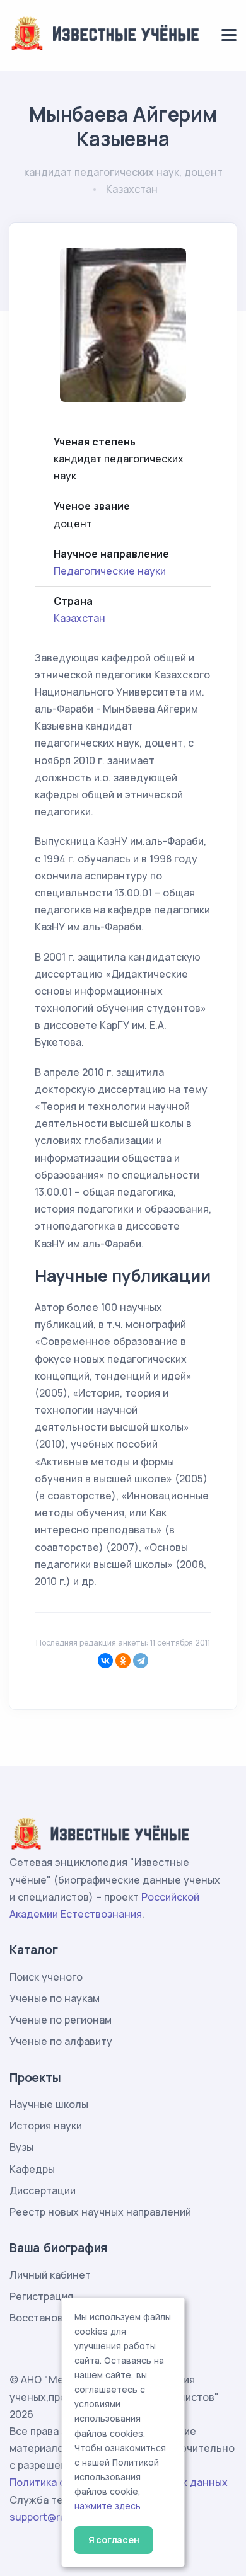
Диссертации (43, 2190)
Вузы (21, 2147)
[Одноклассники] (123, 1661)
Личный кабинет (50, 2275)
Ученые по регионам (61, 2020)
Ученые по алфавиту (61, 2041)
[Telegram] (141, 1661)
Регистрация (41, 2296)
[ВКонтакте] (105, 1661)
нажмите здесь (108, 2506)
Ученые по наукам (55, 1998)
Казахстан (79, 618)
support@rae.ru (47, 2517)
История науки (46, 2126)
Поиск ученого (46, 1977)
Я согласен (114, 2540)
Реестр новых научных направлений (100, 2212)
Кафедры (32, 2169)
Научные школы (49, 2104)
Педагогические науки (110, 571)
